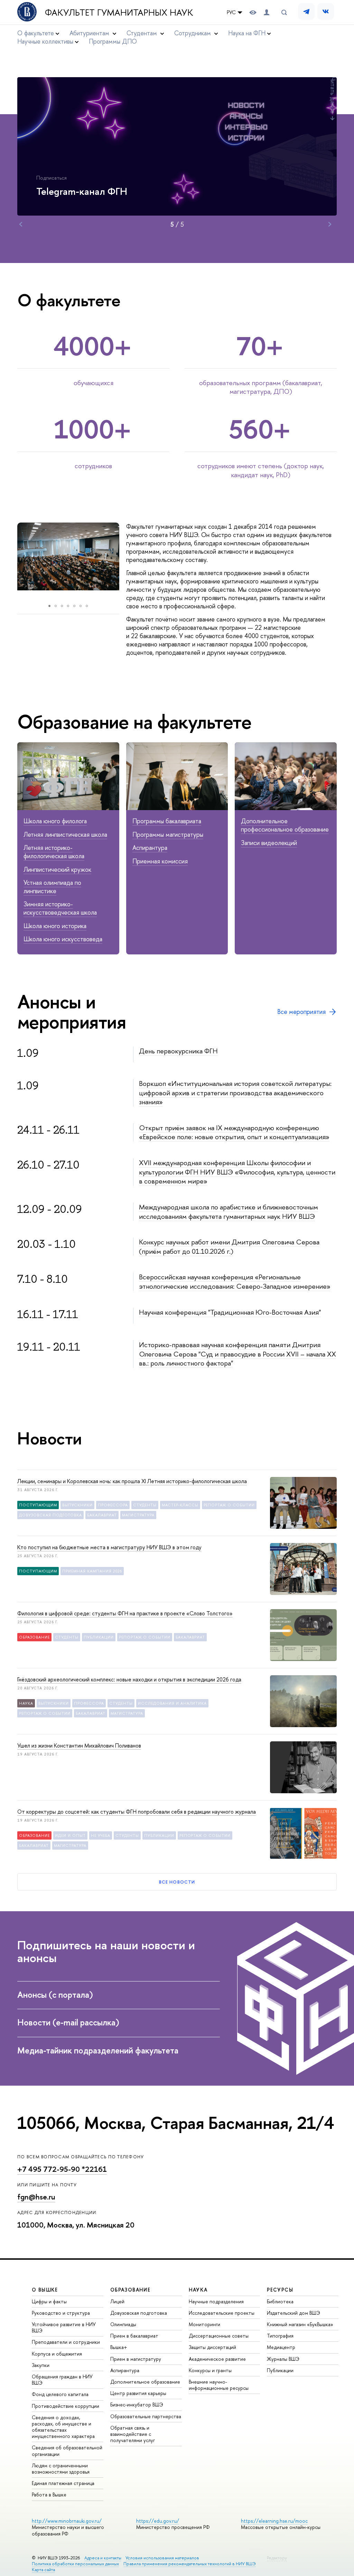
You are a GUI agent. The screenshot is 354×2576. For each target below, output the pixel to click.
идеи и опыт (70, 1835)
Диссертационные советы (219, 2336)
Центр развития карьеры (138, 2393)
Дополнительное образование (145, 2382)
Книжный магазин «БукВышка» (300, 2324)
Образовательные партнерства (146, 2416)
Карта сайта (43, 2570)
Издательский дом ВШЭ (294, 2313)
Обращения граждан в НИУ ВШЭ (62, 2380)
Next (330, 224)
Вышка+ (119, 2347)
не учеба (101, 1835)
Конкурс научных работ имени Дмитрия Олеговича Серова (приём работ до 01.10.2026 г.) (229, 1246)
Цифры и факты (49, 2301)
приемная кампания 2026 (92, 1571)
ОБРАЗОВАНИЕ (130, 2290)
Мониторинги (204, 2324)
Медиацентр (281, 2347)
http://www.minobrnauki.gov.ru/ (67, 2521)
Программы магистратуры (168, 835)
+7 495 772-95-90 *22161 (62, 2169)
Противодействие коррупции (66, 2406)
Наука (26, 1703)
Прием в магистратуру (136, 2359)
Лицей (117, 2301)
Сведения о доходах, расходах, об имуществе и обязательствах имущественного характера (63, 2427)
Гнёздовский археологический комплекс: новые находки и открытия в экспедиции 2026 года (129, 1679)
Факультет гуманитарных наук (119, 12)
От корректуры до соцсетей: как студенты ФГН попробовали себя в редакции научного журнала (137, 1812)
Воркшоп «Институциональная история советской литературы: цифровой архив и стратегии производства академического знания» (235, 1092)
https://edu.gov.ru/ (158, 2521)
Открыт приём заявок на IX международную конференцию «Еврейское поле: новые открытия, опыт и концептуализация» (234, 1132)
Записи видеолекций (269, 843)
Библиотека (280, 2301)
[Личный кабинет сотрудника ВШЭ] (267, 12)
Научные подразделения (216, 2301)
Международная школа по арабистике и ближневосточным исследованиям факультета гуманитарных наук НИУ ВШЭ (229, 1212)
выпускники (77, 1505)
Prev (21, 224)
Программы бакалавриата (167, 821)
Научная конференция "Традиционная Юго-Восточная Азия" (230, 1312)
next (128, 561)
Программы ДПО (113, 41)
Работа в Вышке (49, 2495)
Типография (280, 2336)
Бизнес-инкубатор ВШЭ (137, 2405)
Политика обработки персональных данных (75, 2564)
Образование (34, 1637)
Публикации (280, 2370)
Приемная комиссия (160, 861)
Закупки (41, 2365)
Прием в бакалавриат (134, 2336)
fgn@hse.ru (36, 2197)
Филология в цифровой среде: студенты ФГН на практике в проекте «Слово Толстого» (125, 1613)
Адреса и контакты (103, 2558)
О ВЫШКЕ (45, 2290)
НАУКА (198, 2290)
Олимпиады (123, 2324)
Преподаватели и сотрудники (66, 2342)
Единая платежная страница (63, 2483)
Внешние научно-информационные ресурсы (219, 2385)
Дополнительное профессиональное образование (285, 825)
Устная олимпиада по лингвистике (52, 887)
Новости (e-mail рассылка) (68, 2022)
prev (11, 561)
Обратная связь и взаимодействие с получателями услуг (133, 2434)
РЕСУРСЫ (280, 2290)
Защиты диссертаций (212, 2347)
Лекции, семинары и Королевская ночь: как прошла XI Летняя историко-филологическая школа (132, 1481)
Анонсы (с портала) (55, 1995)
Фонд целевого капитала (60, 2394)
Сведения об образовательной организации (67, 2451)
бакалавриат (102, 1515)
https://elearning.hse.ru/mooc (274, 2521)
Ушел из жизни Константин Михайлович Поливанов (79, 1745)
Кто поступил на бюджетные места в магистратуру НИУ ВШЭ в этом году (109, 1547)
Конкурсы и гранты (210, 2370)
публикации (99, 1637)
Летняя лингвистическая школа (65, 835)
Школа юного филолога (55, 821)
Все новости (177, 1882)
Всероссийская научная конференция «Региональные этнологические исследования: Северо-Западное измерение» (235, 1281)
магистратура (138, 1515)
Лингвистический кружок (57, 869)
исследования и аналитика (173, 1703)
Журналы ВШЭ (283, 2359)
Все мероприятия (301, 1012)
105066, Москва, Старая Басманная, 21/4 (176, 2123)
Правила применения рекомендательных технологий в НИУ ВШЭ (190, 2564)
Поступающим (38, 1505)
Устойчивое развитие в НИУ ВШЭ (64, 2327)
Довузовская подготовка (139, 2313)
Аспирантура (150, 848)
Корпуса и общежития (57, 2354)
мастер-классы (180, 1505)
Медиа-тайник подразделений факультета (98, 2050)
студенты (145, 1505)
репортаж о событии (229, 1505)
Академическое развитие (217, 2359)
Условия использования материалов (162, 2558)
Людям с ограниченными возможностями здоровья (61, 2469)
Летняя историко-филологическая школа (54, 852)
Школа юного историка (55, 926)
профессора (113, 1505)
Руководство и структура (61, 2313)
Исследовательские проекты (222, 2313)
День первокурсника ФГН (178, 1051)
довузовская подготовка (50, 1515)
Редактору (277, 2558)
